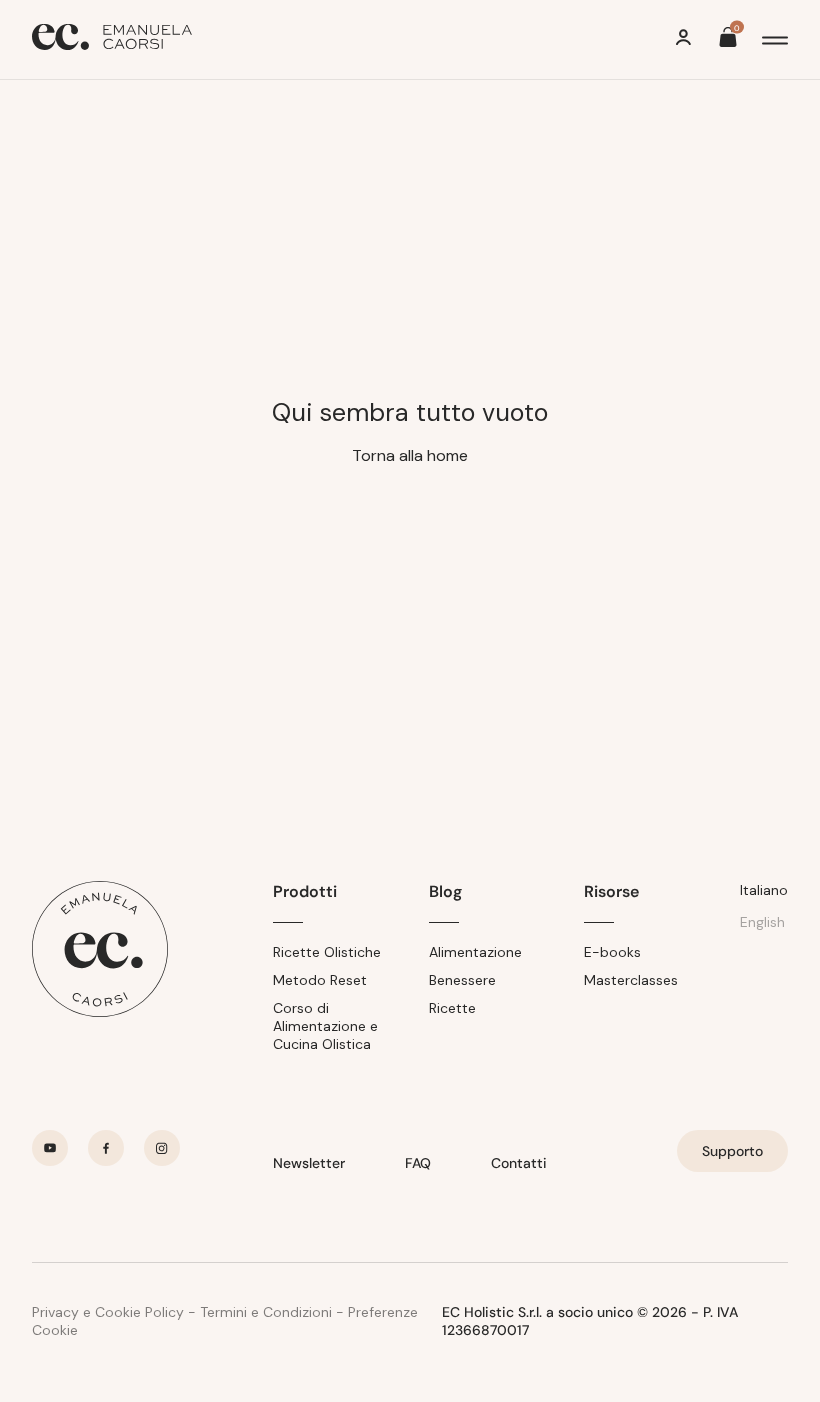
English (762, 922)
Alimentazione (475, 952)
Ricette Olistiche (327, 952)
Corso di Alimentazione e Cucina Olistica (325, 1026)
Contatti (519, 1163)
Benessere (462, 980)
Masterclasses (631, 980)
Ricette (452, 1008)
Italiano (764, 890)
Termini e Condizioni (266, 1312)
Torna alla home (410, 455)
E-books (612, 952)
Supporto (732, 1151)
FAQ (418, 1163)
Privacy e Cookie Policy (108, 1312)
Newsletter (309, 1163)
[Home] (112, 39)
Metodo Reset (320, 980)
